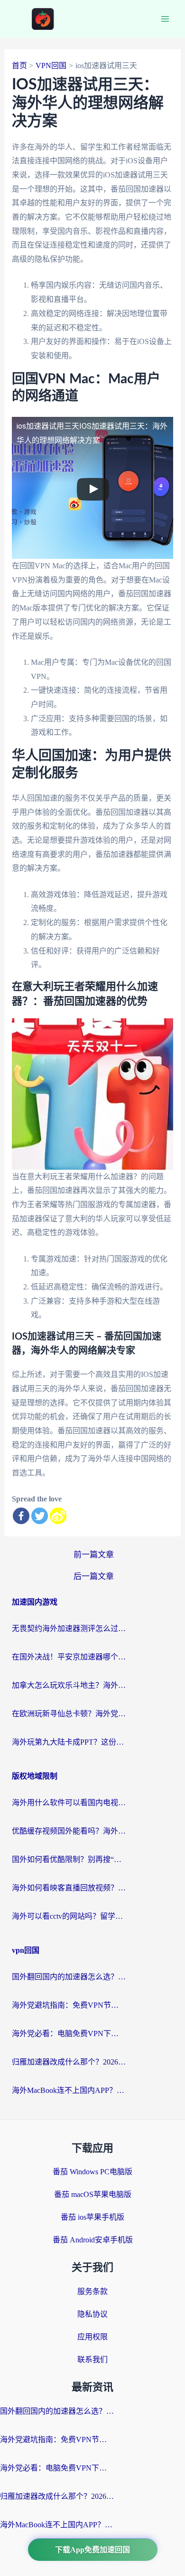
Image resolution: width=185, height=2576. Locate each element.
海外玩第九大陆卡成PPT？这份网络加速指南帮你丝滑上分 (69, 1742)
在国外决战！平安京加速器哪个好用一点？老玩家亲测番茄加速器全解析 (69, 1657)
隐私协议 (92, 2314)
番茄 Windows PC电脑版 (92, 2172)
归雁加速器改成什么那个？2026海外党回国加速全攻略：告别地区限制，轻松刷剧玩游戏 (69, 2062)
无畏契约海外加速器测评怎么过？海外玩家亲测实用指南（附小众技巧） (69, 1628)
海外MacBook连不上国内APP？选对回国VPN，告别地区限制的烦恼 (69, 2090)
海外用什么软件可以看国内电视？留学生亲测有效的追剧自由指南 (69, 1803)
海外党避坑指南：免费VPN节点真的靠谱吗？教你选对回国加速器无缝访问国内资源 (69, 2005)
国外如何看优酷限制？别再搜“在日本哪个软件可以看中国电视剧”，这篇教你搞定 (69, 1859)
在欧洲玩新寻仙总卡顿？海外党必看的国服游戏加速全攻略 (69, 1714)
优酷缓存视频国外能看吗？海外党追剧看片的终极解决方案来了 (69, 1831)
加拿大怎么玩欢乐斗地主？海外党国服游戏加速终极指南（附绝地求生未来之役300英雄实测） (69, 1685)
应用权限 (92, 2337)
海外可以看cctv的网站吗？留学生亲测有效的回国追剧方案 (69, 1916)
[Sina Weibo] (58, 1516)
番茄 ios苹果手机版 (92, 2217)
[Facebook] (21, 1516)
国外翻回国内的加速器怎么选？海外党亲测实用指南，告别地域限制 (69, 1977)
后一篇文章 (94, 1576)
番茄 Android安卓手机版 (93, 2240)
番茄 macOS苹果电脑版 (93, 2194)
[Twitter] (40, 1516)
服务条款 (92, 2291)
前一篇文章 (94, 1555)
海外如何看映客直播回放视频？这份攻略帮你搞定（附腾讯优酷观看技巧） (69, 1888)
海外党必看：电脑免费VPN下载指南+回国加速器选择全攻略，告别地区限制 (69, 2033)
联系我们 (92, 2360)
